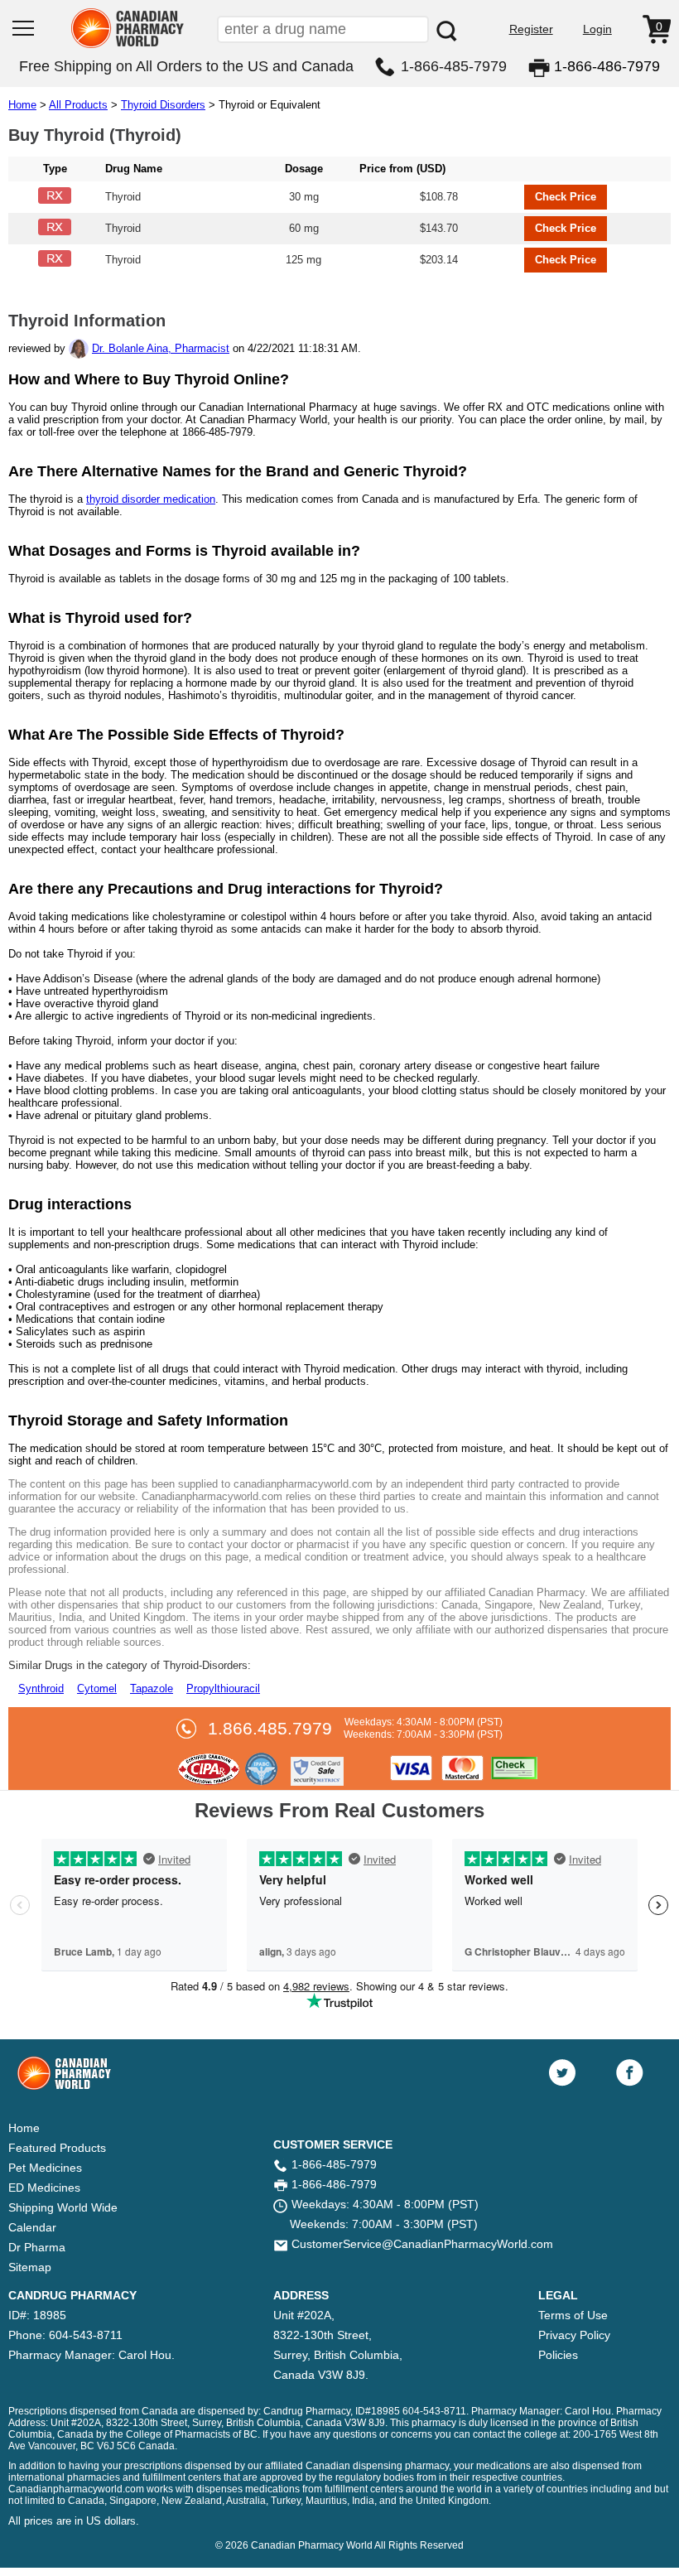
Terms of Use (573, 2315)
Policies (558, 2355)
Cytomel (97, 1688)
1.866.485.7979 (270, 1729)
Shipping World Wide (63, 2207)
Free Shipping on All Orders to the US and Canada (186, 66)
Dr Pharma (37, 2247)
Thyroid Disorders (163, 105)
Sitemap (30, 2267)
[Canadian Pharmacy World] (128, 46)
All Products (78, 105)
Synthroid (41, 1688)
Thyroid (123, 197)
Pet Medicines (45, 2168)
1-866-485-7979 (454, 66)
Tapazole (152, 1688)
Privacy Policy (574, 2335)
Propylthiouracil (223, 1688)
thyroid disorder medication (151, 499)
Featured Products (57, 2148)
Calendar (32, 2227)
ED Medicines (44, 2188)
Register (531, 29)
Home (22, 105)
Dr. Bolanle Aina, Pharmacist (161, 348)
